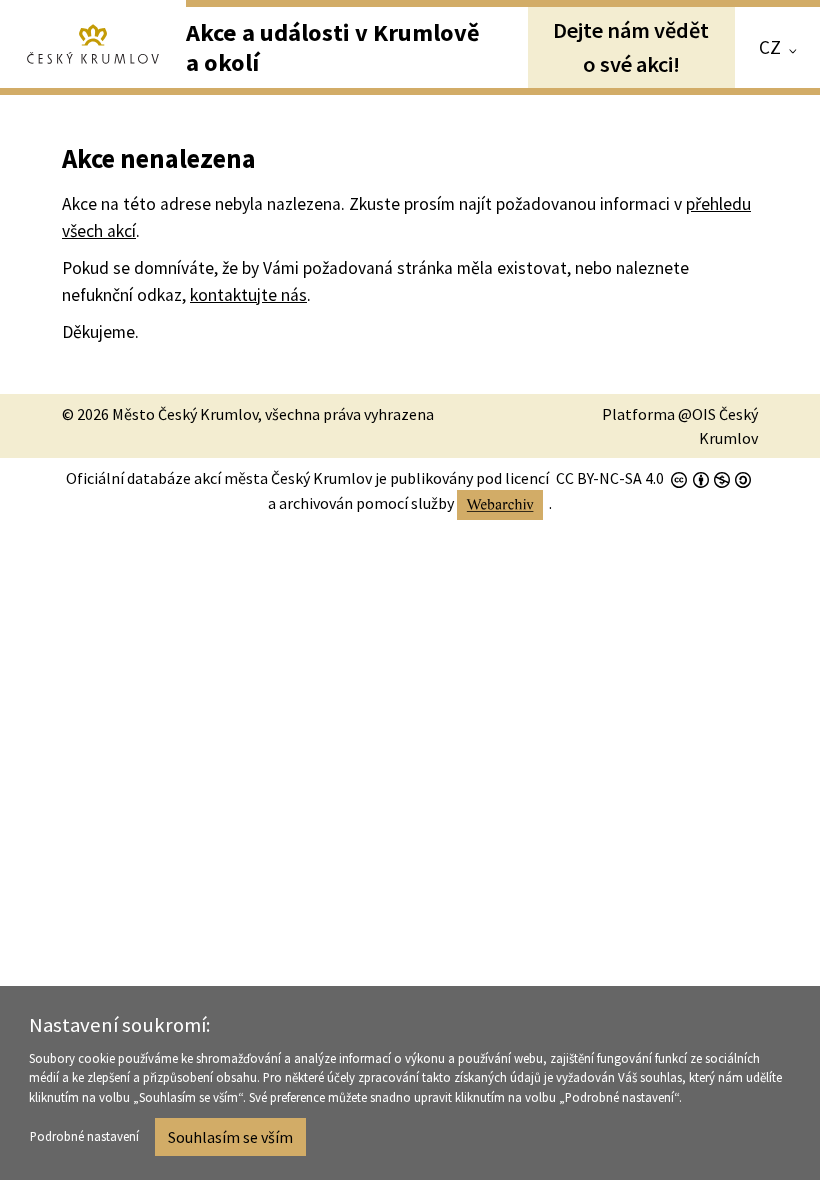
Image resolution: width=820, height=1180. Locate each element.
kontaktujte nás (248, 295)
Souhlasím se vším (230, 1137)
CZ (770, 47)
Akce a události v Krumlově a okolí (333, 47)
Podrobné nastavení (84, 1136)
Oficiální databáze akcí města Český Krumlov (219, 478)
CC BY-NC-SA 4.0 (610, 478)
